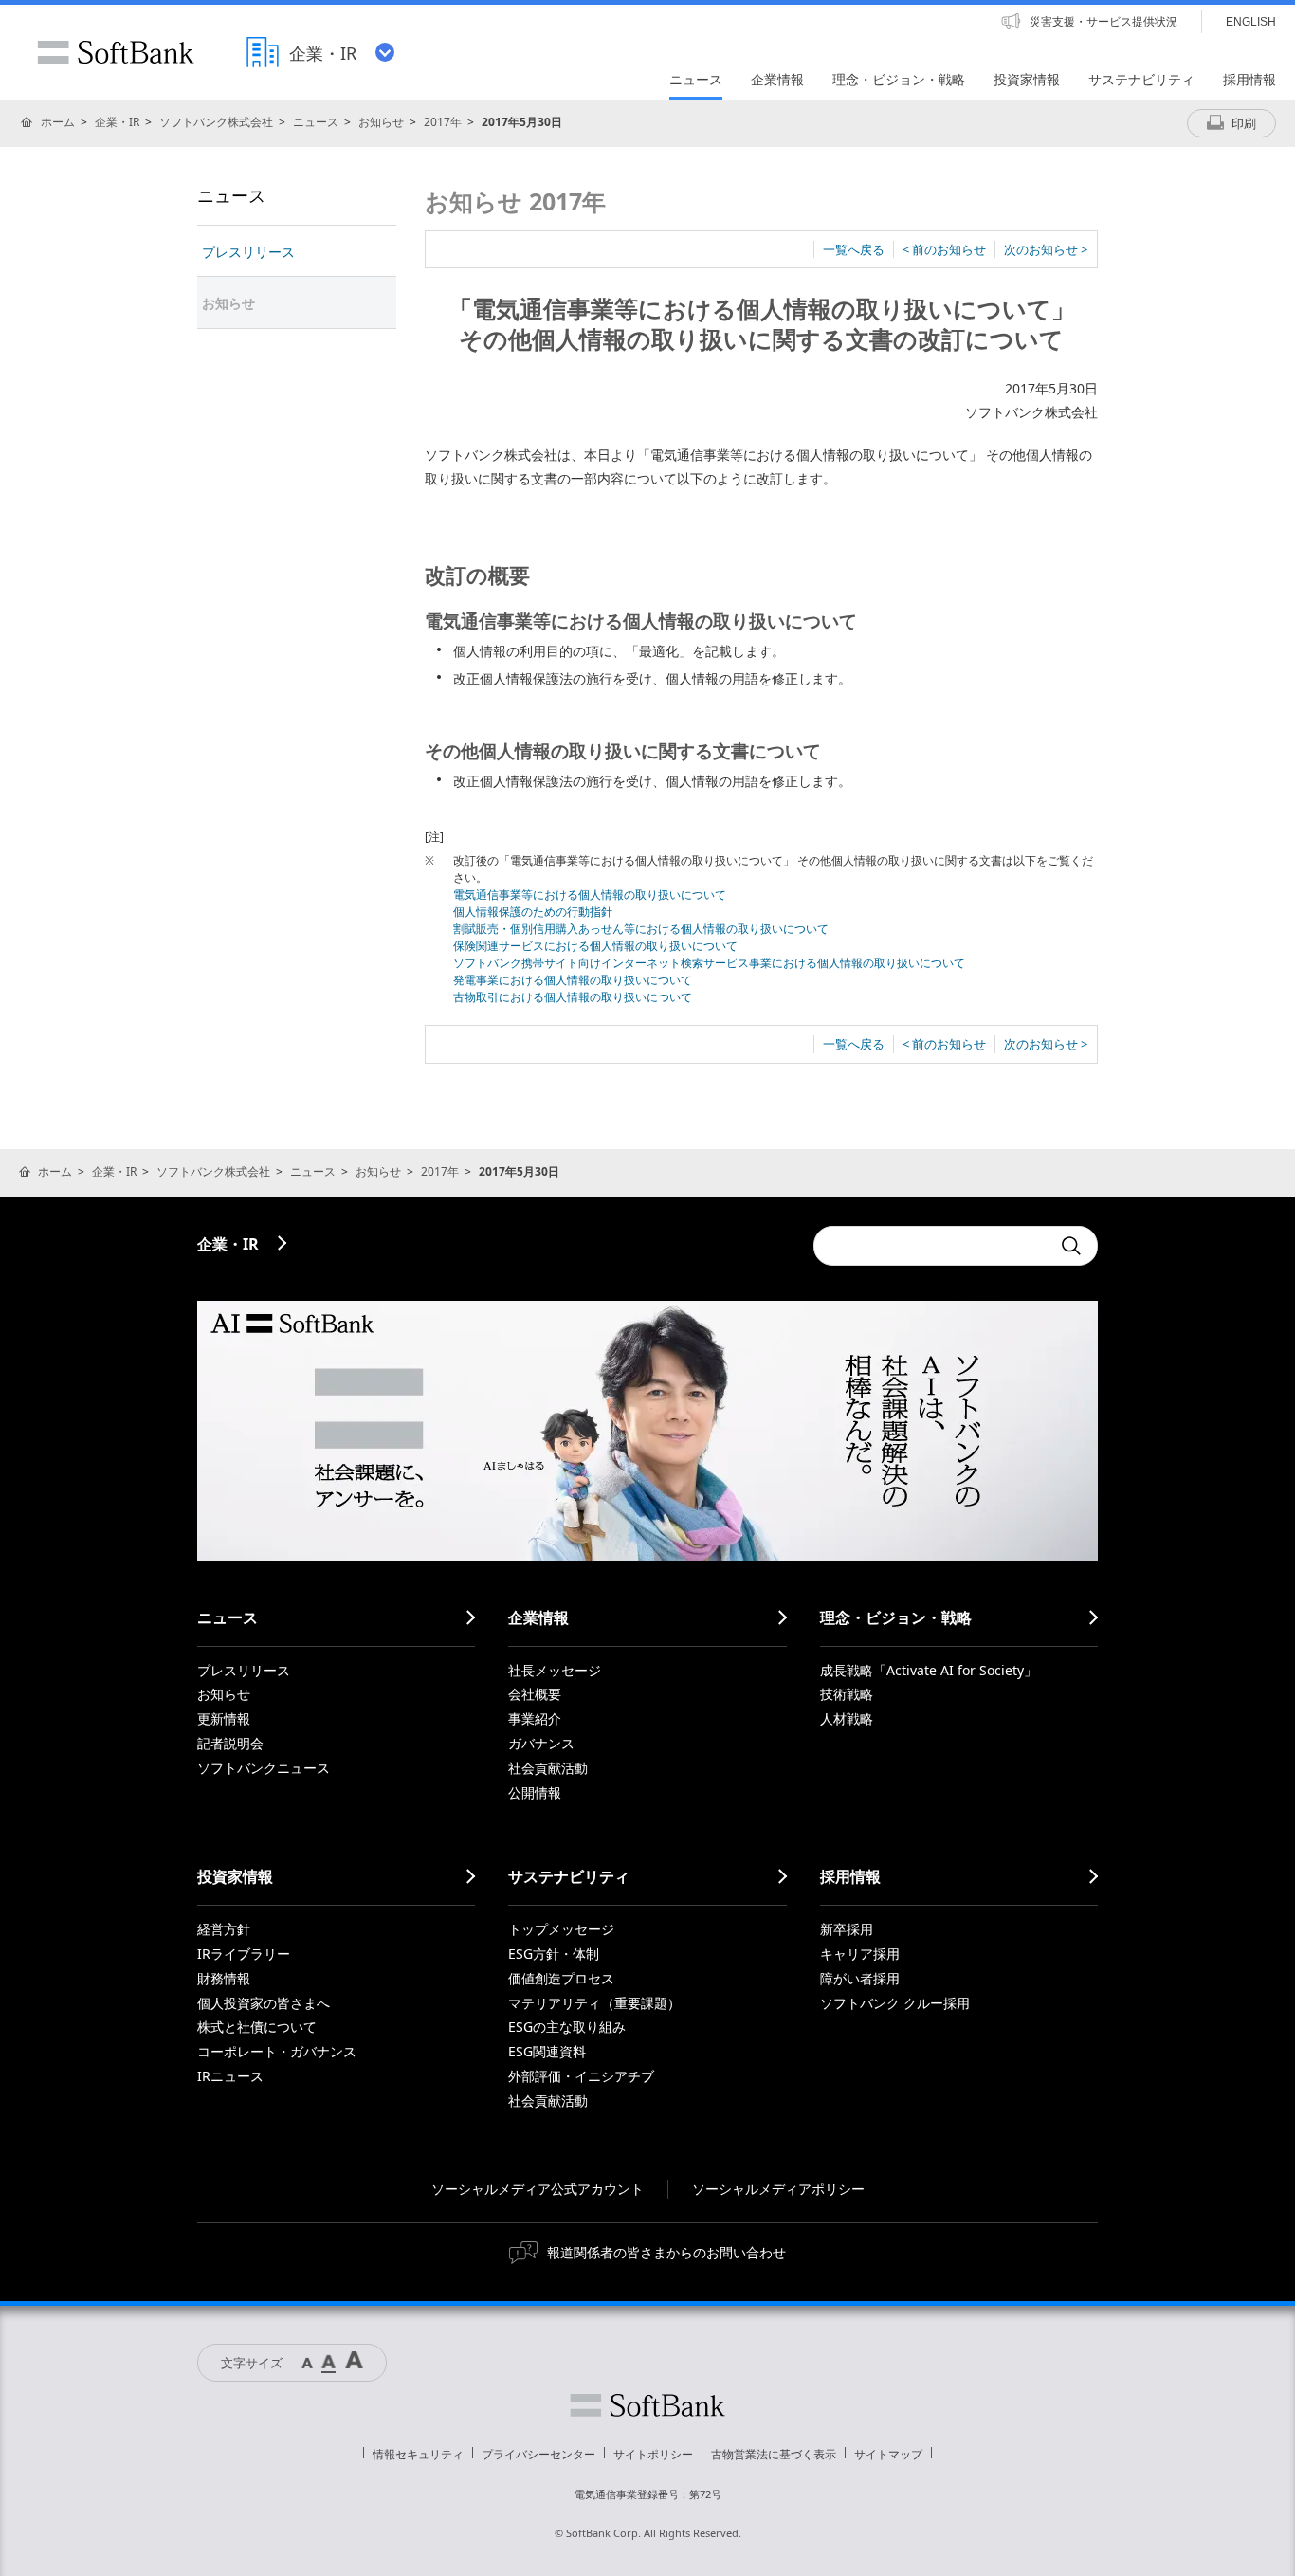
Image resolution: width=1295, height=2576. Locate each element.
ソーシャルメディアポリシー (778, 2189)
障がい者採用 (860, 1978)
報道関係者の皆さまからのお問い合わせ (666, 2252)
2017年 (443, 122)
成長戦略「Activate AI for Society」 (929, 1670)
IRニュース (230, 2076)
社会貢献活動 (548, 1768)
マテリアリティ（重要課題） (594, 2003)
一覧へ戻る (854, 249)
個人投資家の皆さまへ (264, 2003)
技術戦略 (847, 1694)
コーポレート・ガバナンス (277, 2051)
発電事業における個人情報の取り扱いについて (573, 980)
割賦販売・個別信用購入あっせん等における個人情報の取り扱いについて (641, 929)
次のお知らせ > (1046, 249)
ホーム (58, 122)
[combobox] (932, 1246)
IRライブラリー (244, 1954)
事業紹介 (535, 1718)
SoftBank (116, 52)
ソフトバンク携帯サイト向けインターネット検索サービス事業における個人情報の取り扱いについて (709, 963)
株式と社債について (257, 2027)
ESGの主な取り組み (567, 2027)
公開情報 (535, 1792)
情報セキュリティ (418, 2454)
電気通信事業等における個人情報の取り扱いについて (590, 895)
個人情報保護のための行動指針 (533, 912)
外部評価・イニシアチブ (581, 2076)
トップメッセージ (561, 1929)
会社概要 (535, 1694)
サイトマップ (888, 2454)
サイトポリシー (653, 2454)
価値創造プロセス (561, 1978)
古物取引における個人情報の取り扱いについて (573, 997)
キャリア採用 (860, 1954)
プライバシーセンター (538, 2454)
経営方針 (224, 1929)
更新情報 (224, 1718)
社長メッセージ (555, 1670)
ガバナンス (541, 1743)
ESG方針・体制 (554, 1954)
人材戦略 (847, 1718)
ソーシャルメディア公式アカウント (538, 2189)
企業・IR (117, 122)
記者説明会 (230, 1743)
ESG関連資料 (547, 2051)
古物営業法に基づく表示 (774, 2454)
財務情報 (224, 1978)
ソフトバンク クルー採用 (895, 2003)
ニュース (316, 122)
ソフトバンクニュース (264, 1768)
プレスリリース (248, 252)
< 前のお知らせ (944, 249)
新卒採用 (847, 1929)
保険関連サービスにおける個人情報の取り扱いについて (595, 946)
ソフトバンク (647, 2405)
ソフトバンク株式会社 (216, 122)
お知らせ (381, 122)
